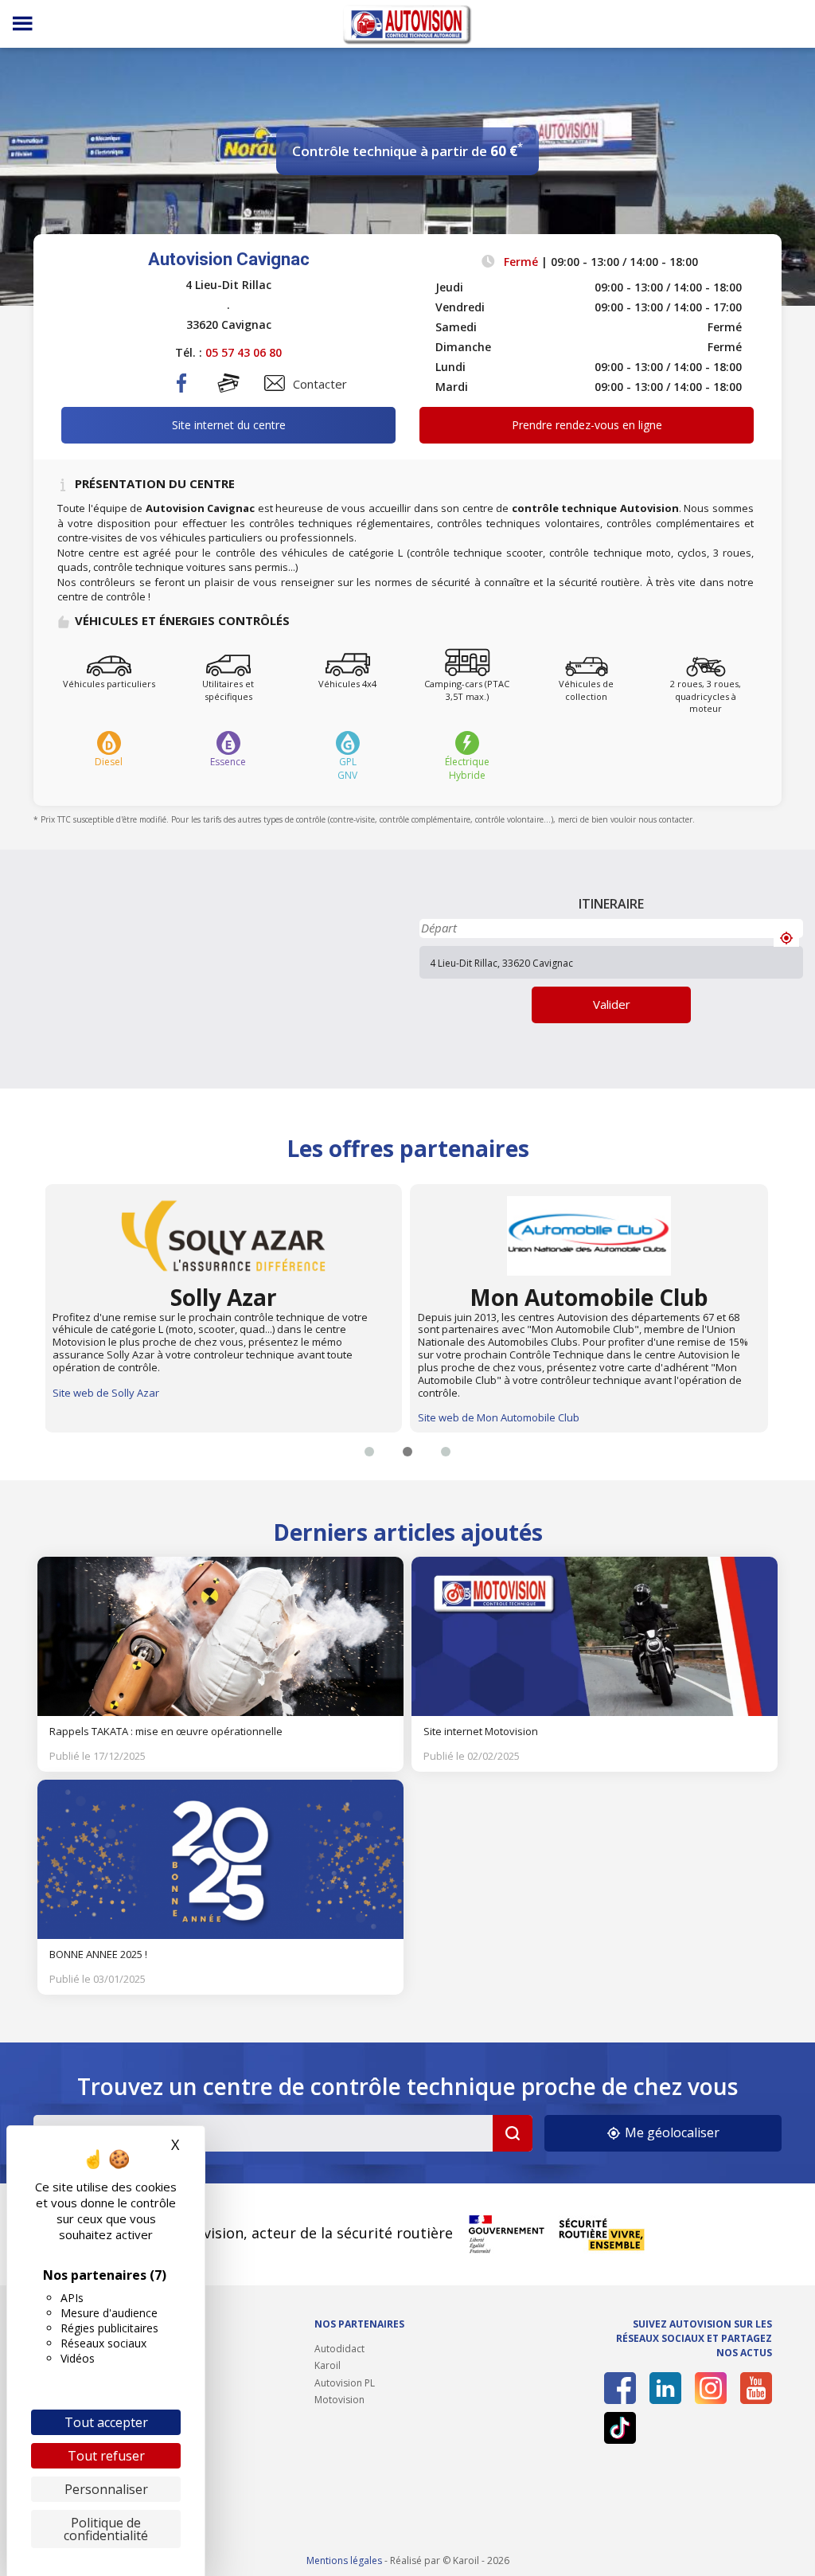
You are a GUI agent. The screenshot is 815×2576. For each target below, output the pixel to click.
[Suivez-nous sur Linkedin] (665, 2388)
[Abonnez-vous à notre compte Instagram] (711, 2388)
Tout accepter (106, 2422)
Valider (612, 1004)
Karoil (328, 2365)
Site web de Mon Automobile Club (133, 1417)
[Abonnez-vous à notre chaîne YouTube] (756, 2388)
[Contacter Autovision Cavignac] (275, 383)
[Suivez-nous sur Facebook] (620, 2388)
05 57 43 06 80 (244, 352)
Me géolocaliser (671, 2132)
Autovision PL (345, 2383)
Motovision (339, 2400)
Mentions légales (344, 2560)
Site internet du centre (229, 425)
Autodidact (339, 2349)
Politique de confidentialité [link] (106, 2529)
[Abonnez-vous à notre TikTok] (620, 2428)
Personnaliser (106, 2489)
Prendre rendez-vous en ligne (587, 425)
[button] (369, 1452)
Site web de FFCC (458, 1393)
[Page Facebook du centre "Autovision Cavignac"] (182, 396)
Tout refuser (106, 2456)
